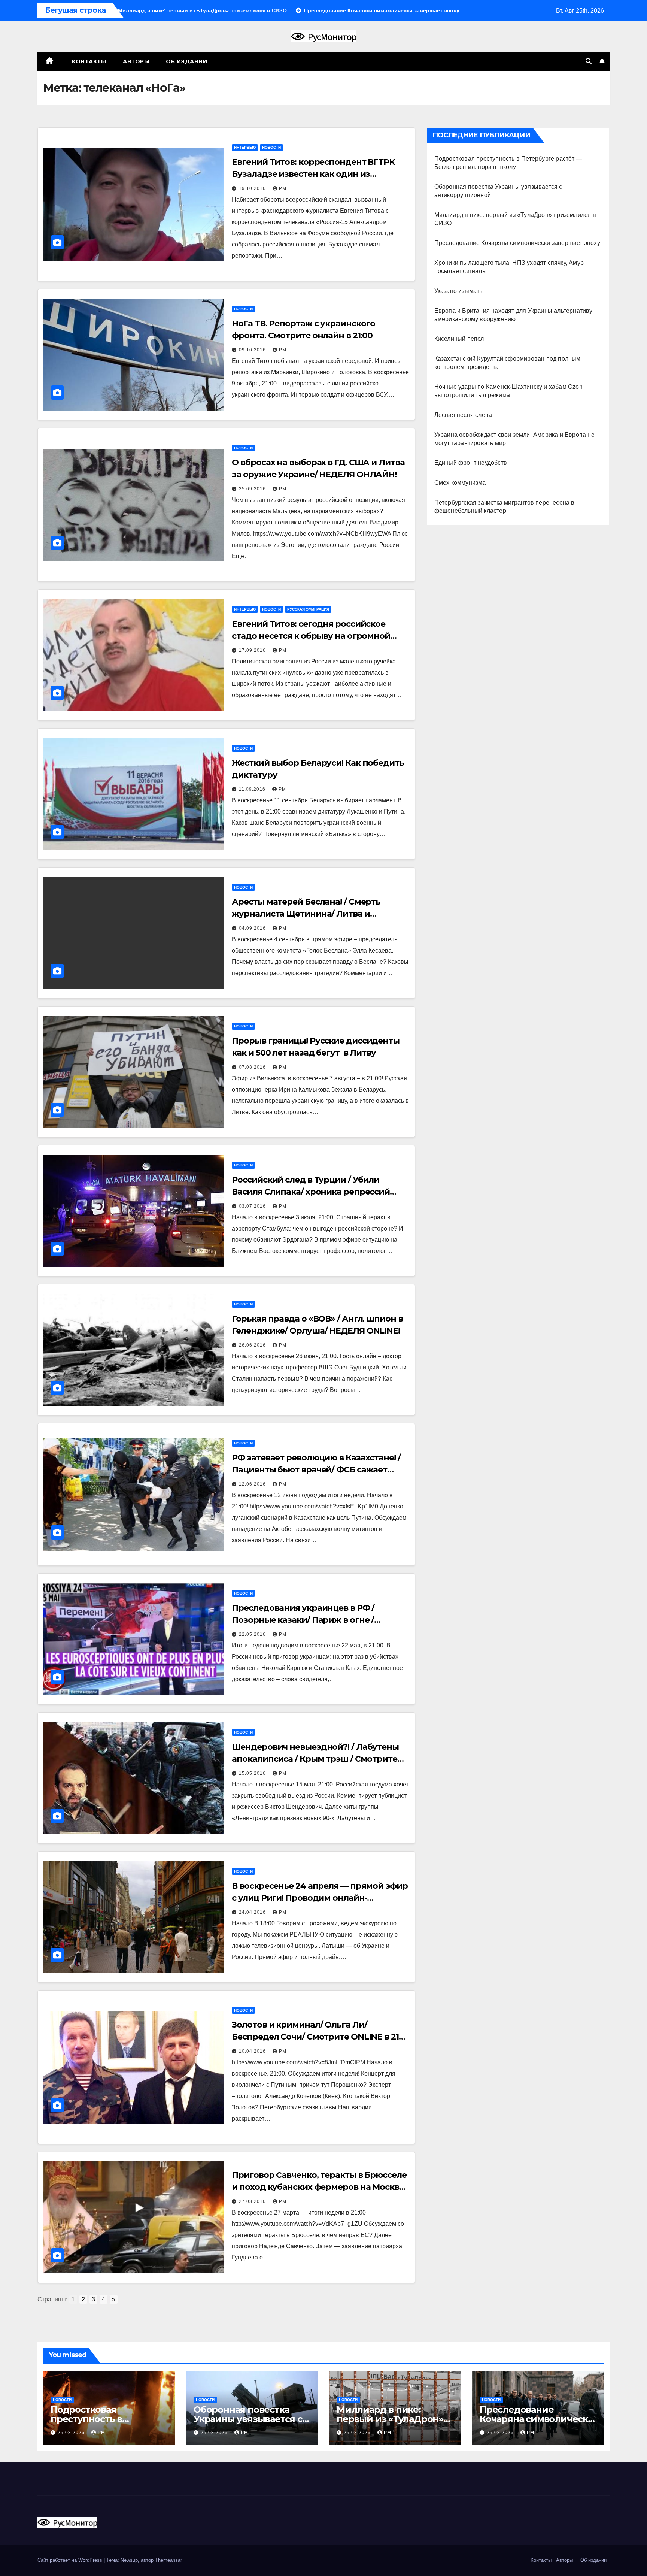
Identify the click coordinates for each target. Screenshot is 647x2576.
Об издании (186, 61)
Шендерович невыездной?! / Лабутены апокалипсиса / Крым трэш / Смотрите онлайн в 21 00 (315, 1759)
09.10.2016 (253, 350)
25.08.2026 (72, 2433)
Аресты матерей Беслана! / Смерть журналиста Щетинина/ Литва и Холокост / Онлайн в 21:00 (306, 914)
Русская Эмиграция (308, 609)
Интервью (245, 147)
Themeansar (168, 2560)
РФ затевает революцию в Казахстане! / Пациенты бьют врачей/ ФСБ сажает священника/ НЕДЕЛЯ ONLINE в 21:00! (316, 1470)
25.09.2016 (253, 489)
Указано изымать (458, 291)
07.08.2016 (253, 1067)
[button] (589, 61)
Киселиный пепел (459, 339)
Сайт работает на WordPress (71, 2560)
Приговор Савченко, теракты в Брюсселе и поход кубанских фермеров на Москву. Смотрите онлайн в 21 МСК (319, 2187)
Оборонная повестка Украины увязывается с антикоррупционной (248, 2419)
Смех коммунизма (460, 483)
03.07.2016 (253, 1206)
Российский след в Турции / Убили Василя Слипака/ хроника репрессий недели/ (311, 1192)
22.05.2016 (253, 1634)
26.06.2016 (253, 1345)
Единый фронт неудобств (471, 463)
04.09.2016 (253, 928)
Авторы (136, 61)
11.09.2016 (253, 789)
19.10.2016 (253, 188)
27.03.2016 (253, 2201)
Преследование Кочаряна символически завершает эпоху (517, 243)
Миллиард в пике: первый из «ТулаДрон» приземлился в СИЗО (390, 2419)
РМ (283, 188)
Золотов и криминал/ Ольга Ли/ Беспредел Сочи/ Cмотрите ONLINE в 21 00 (315, 2037)
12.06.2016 (253, 1484)
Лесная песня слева (463, 415)
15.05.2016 (253, 1773)
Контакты (88, 61)
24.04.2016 (253, 1912)
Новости (271, 147)
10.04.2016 (253, 2051)
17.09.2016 (253, 650)
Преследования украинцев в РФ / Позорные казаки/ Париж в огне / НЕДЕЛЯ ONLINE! (303, 1620)
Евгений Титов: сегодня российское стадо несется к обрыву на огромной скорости (311, 636)
